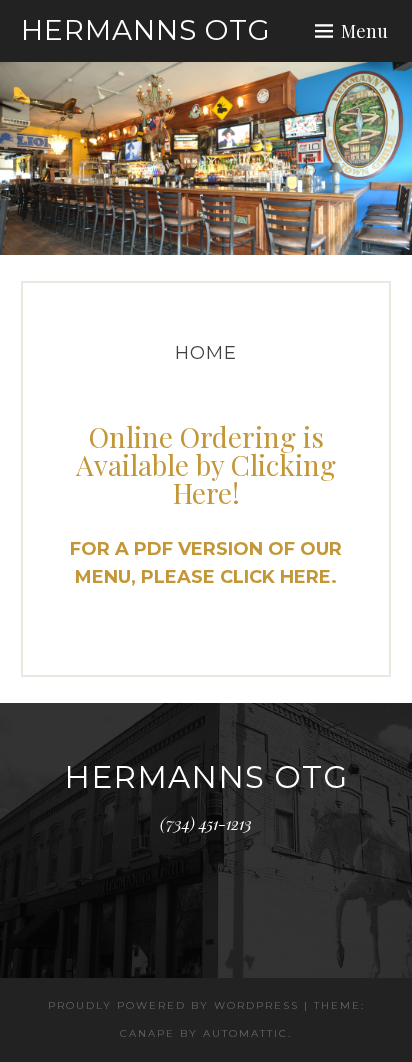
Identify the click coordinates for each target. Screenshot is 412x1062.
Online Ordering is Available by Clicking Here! (206, 464)
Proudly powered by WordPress (173, 1005)
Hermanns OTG (146, 30)
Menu (364, 31)
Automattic (245, 1033)
